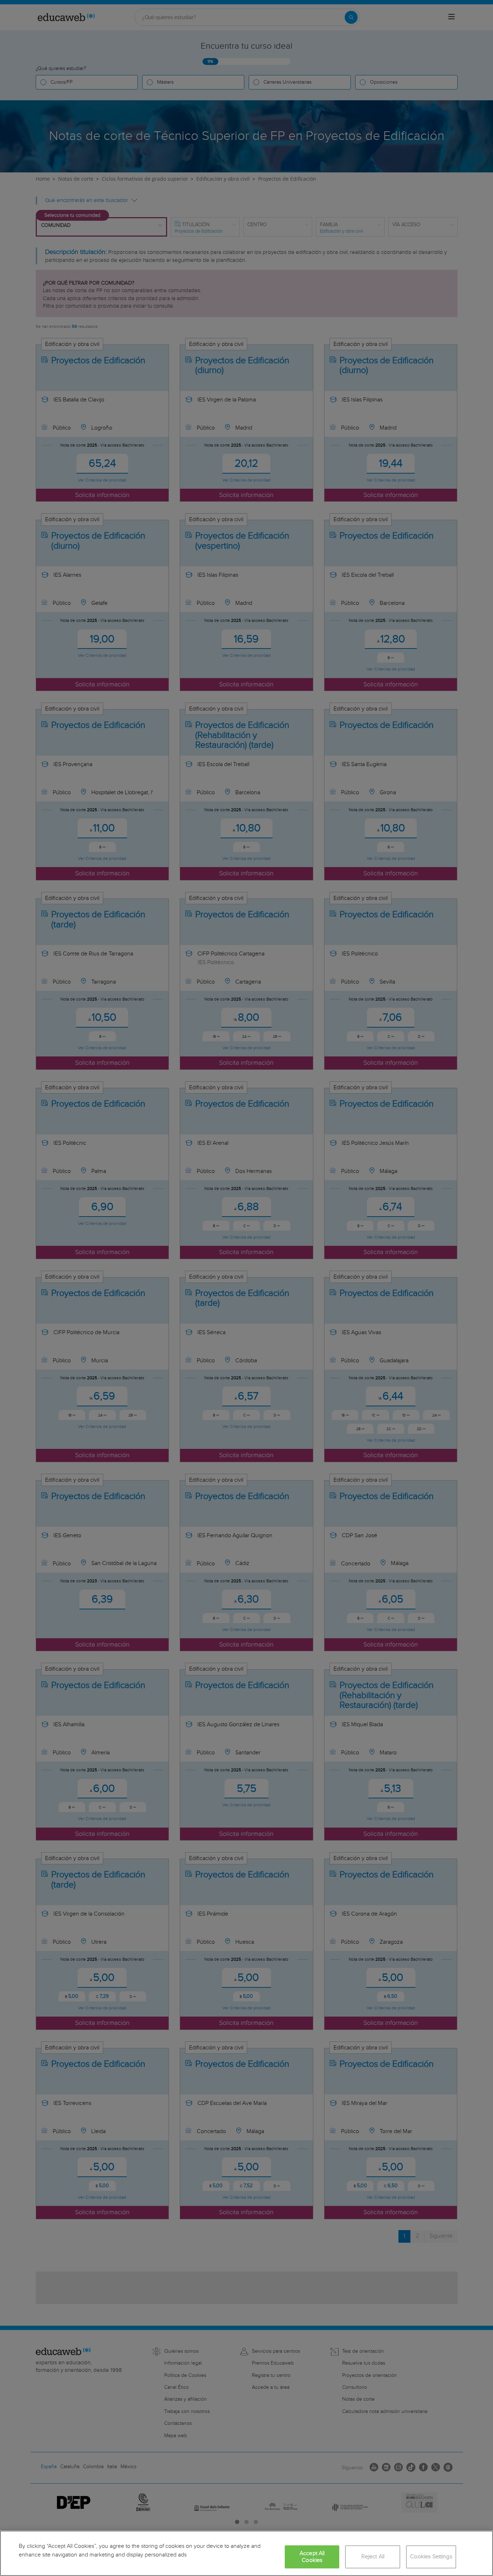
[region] (247, 2553)
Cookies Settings (431, 2557)
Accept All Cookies (312, 2557)
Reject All (373, 2557)
